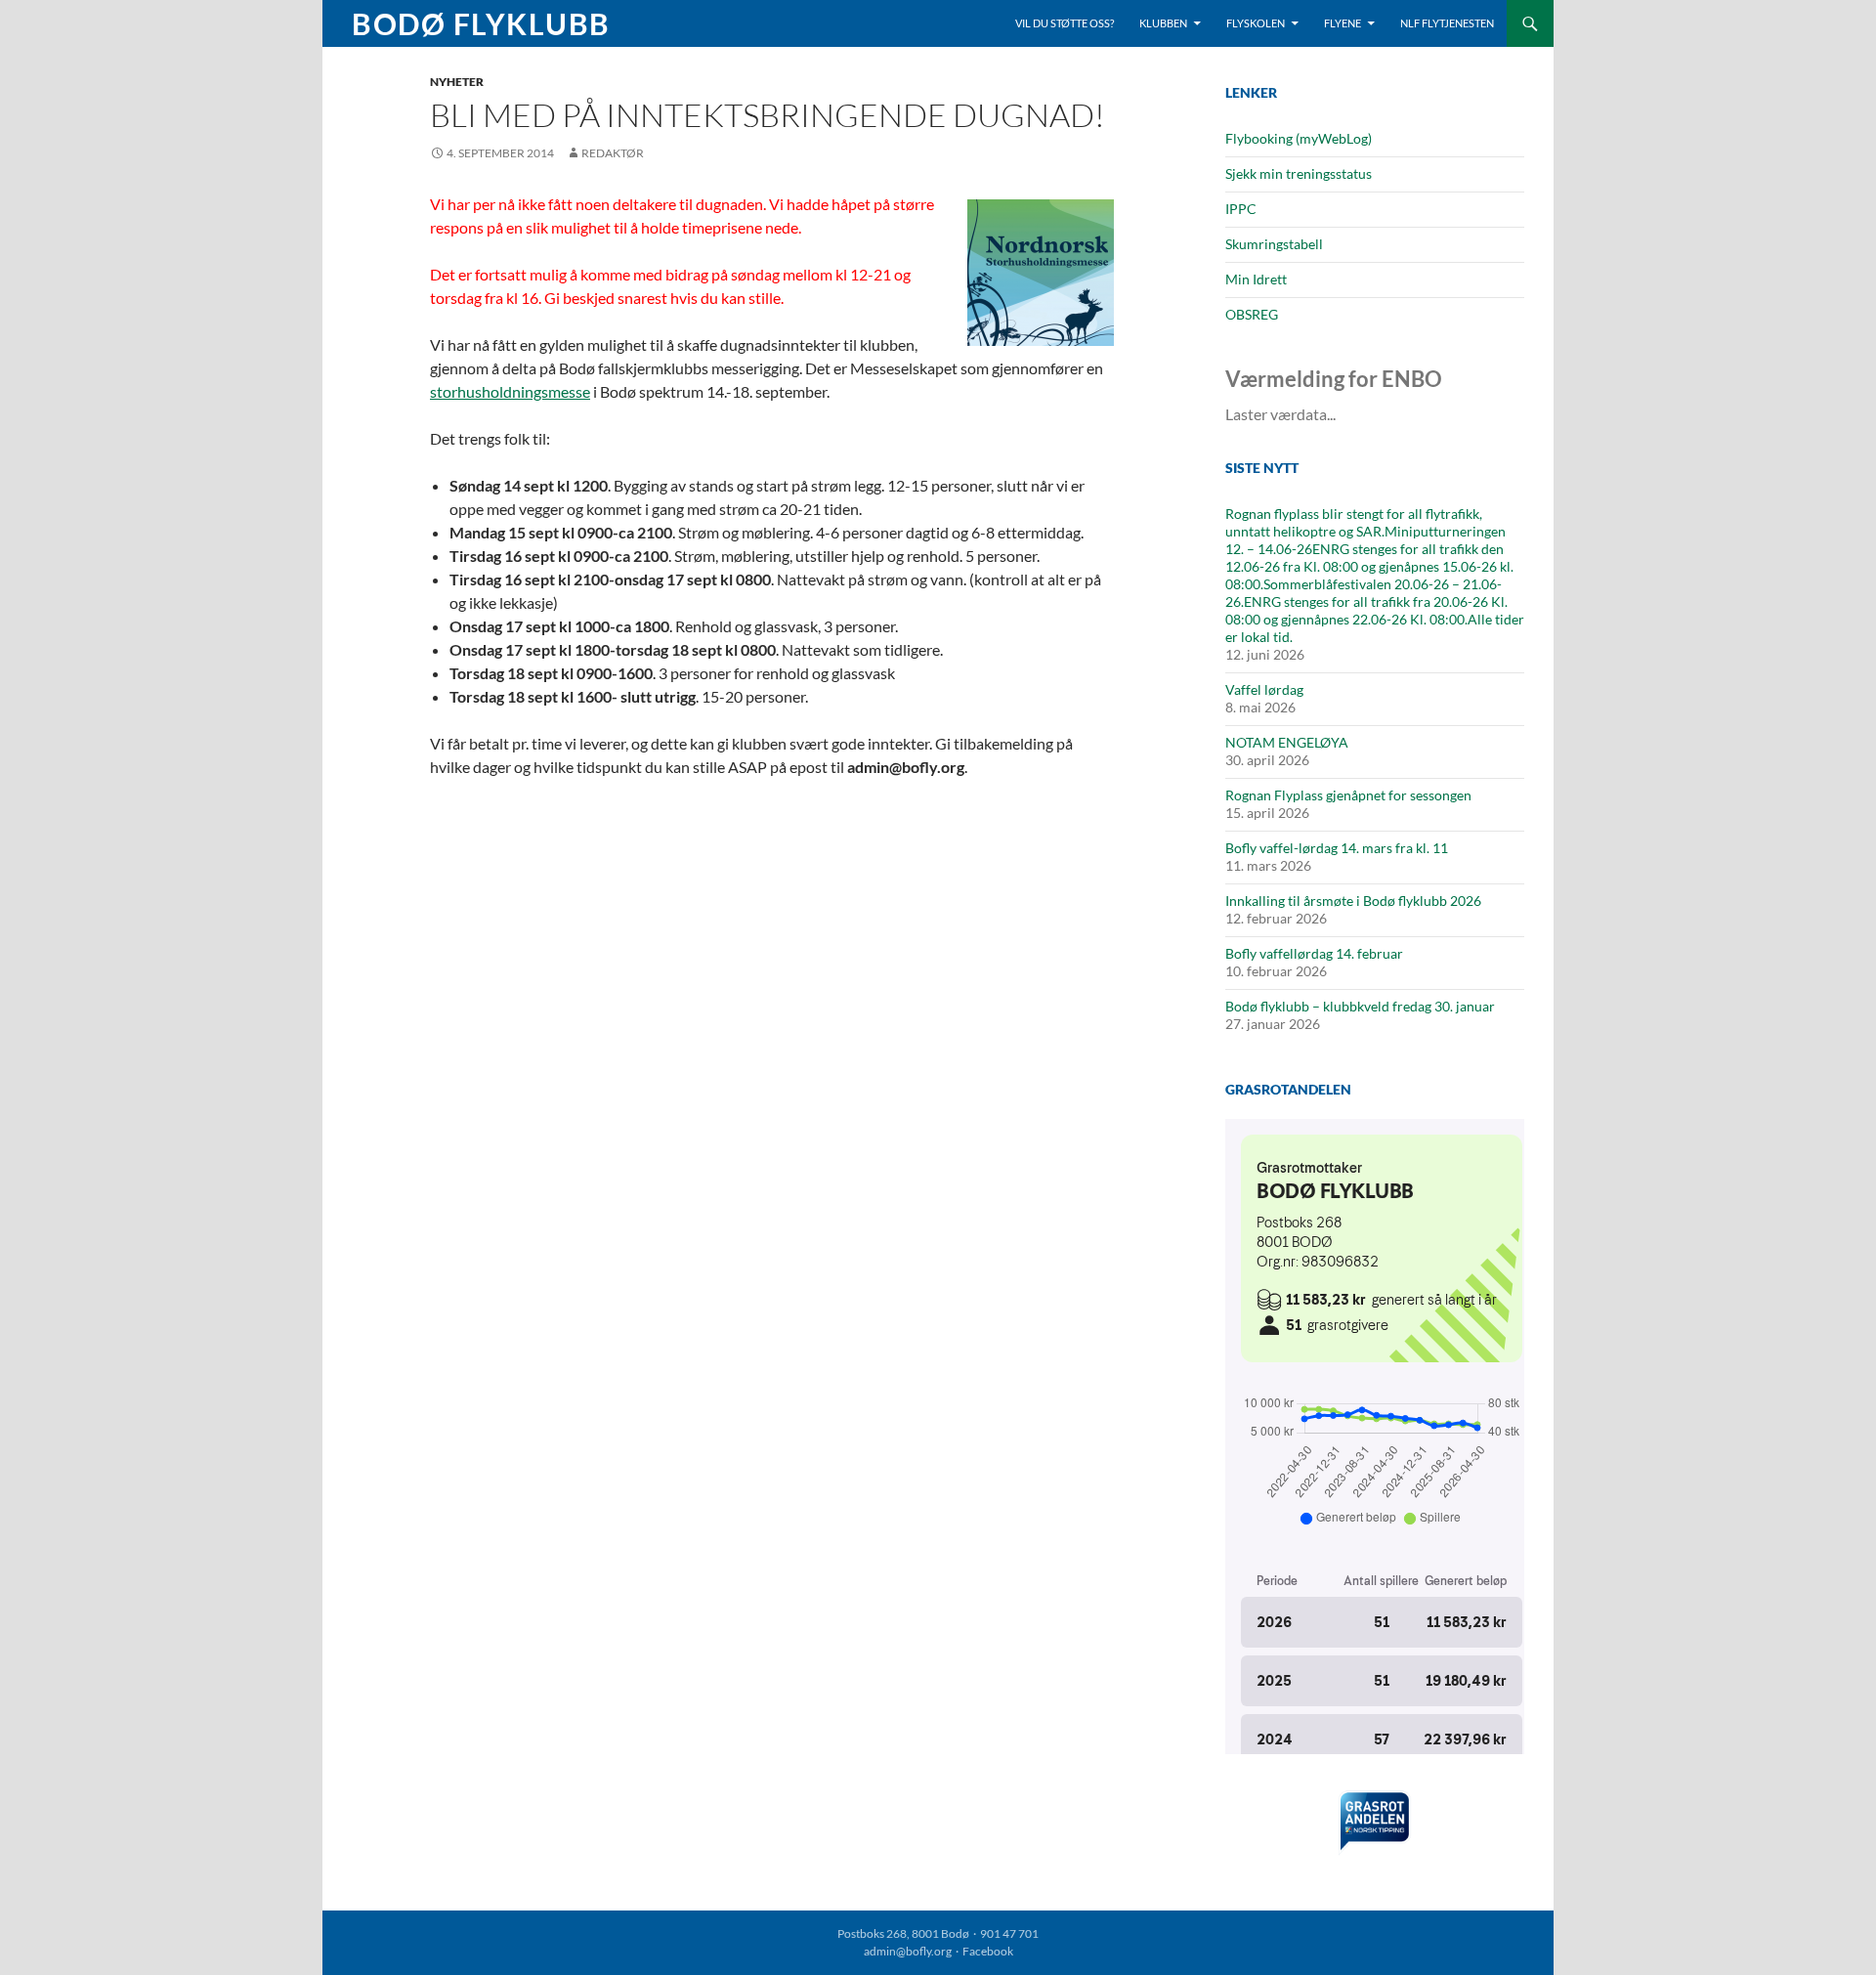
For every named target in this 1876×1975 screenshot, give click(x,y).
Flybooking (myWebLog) (1299, 138)
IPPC (1241, 209)
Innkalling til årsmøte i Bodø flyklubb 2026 (1353, 901)
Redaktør (613, 153)
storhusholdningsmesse (510, 391)
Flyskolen (1256, 23)
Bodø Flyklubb (481, 23)
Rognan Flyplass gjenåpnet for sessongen (1348, 795)
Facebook (988, 1951)
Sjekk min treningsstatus (1299, 173)
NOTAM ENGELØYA (1287, 742)
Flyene (1343, 23)
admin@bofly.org (908, 1951)
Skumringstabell (1274, 244)
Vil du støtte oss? (1065, 23)
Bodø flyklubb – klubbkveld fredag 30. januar (1360, 1006)
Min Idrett (1256, 279)
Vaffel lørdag (1264, 689)
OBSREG (1252, 314)
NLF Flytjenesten (1447, 23)
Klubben (1163, 23)
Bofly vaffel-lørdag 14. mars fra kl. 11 (1337, 848)
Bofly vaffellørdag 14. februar (1314, 953)
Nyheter (457, 82)
